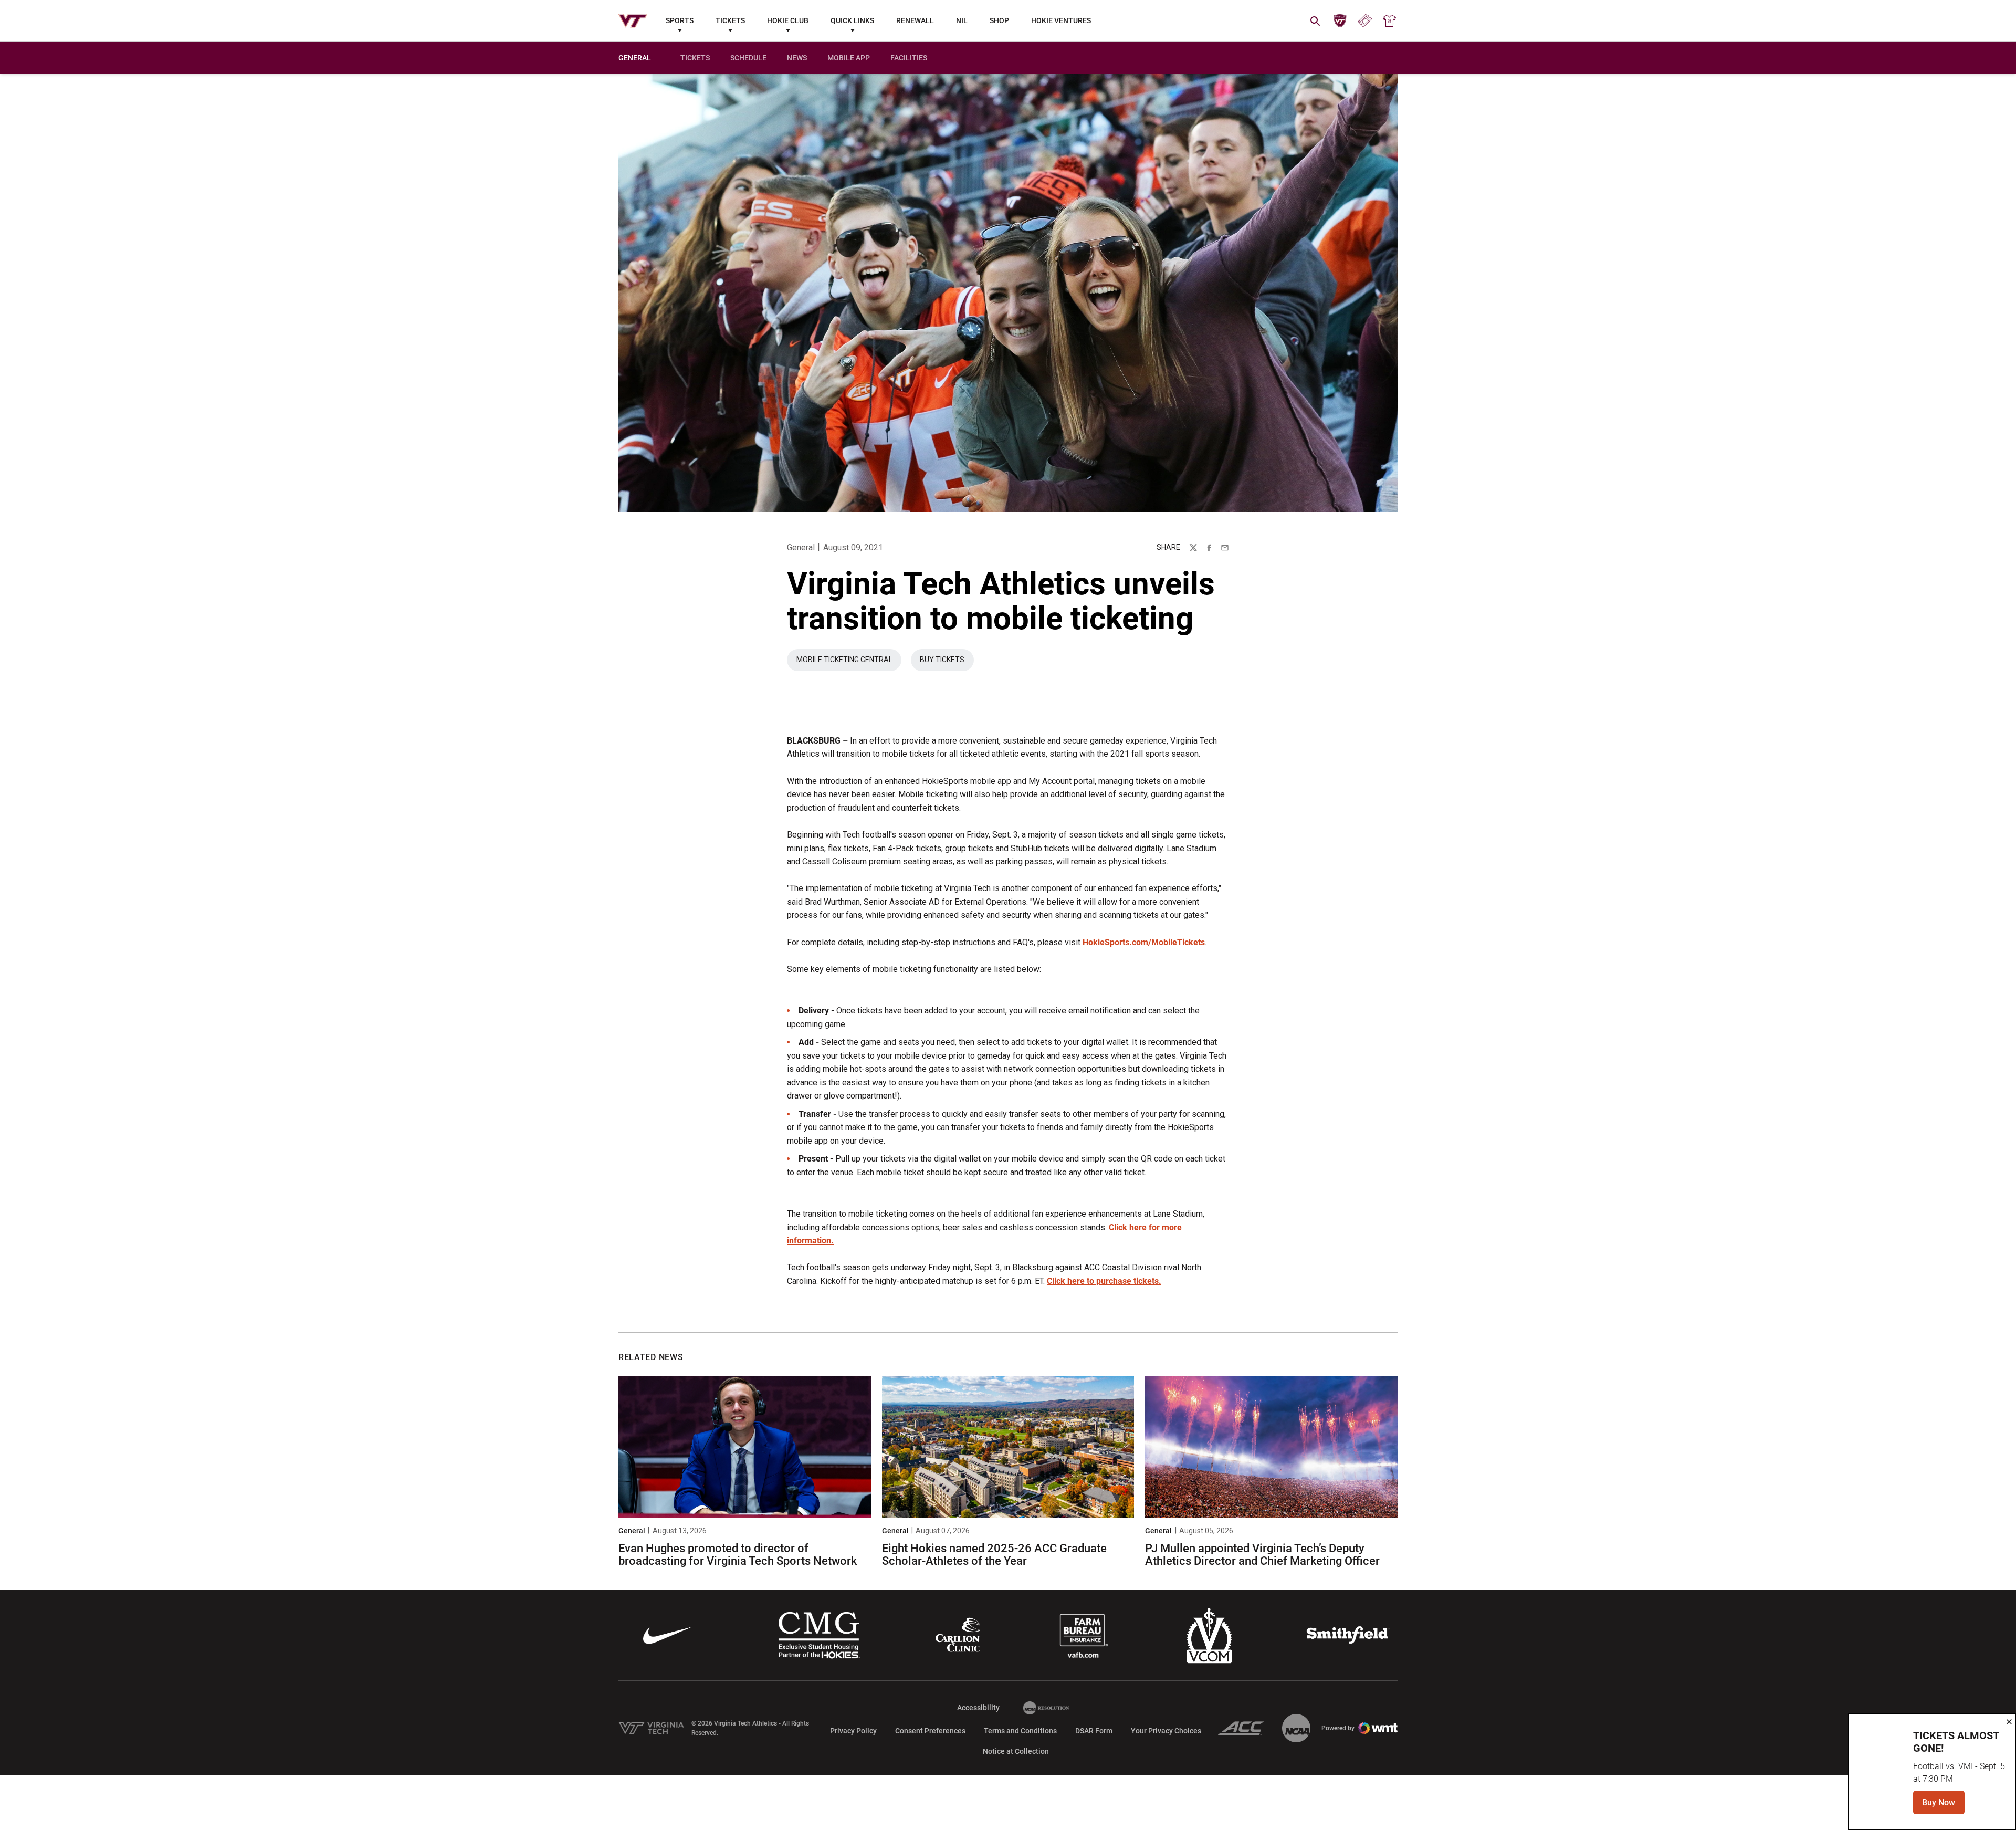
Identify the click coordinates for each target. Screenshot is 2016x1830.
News (797, 58)
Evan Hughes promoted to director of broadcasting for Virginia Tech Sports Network (738, 1555)
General (801, 547)
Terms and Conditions (1020, 1731)
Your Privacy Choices (1166, 1731)
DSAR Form (1094, 1731)
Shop (999, 20)
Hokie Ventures (1061, 20)
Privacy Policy (853, 1731)
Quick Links (852, 20)
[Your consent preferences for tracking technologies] (18, 1812)
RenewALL (915, 20)
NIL (962, 20)
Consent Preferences (930, 1731)
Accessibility (978, 1707)
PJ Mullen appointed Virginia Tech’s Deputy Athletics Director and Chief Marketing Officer (1262, 1555)
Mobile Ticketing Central (849, 662)
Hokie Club (788, 20)
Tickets (730, 20)
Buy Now (1914, 1806)
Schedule (748, 58)
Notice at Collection (1016, 1751)
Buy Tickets (947, 662)
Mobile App (849, 58)
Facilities (909, 58)
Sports (680, 20)
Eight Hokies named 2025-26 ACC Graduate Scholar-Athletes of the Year (994, 1555)
